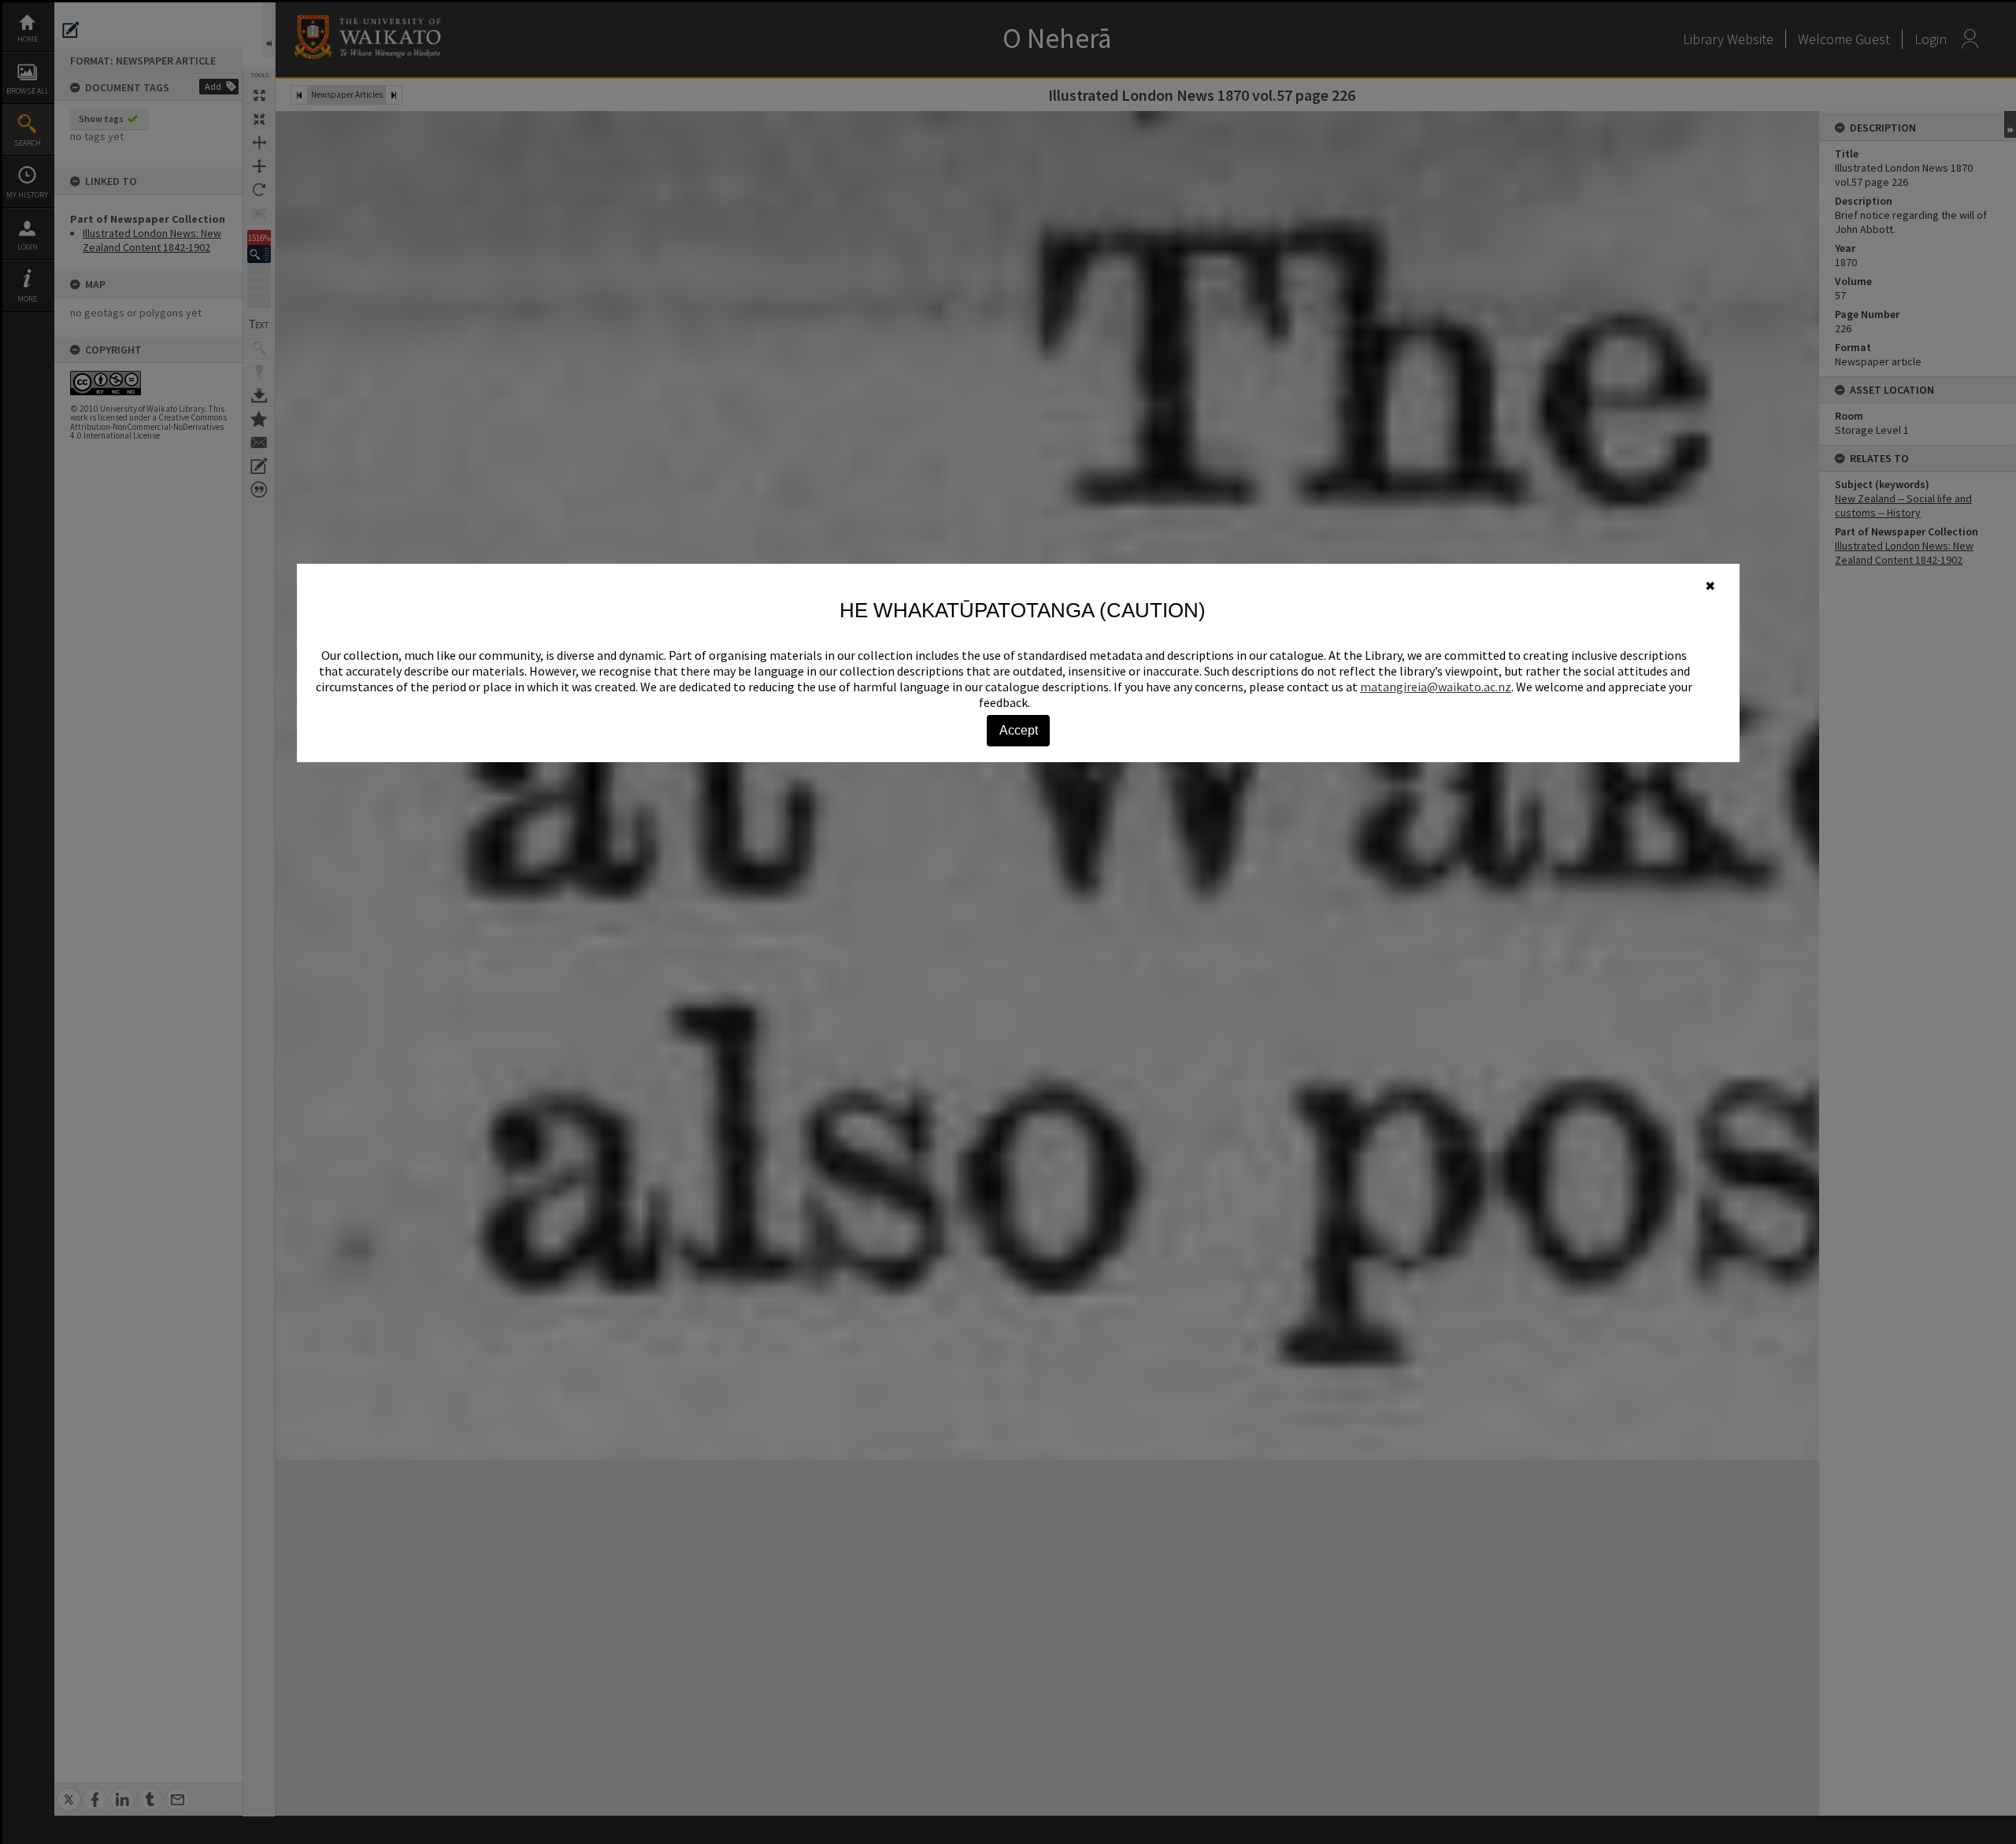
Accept (1019, 730)
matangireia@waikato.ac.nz (1436, 687)
